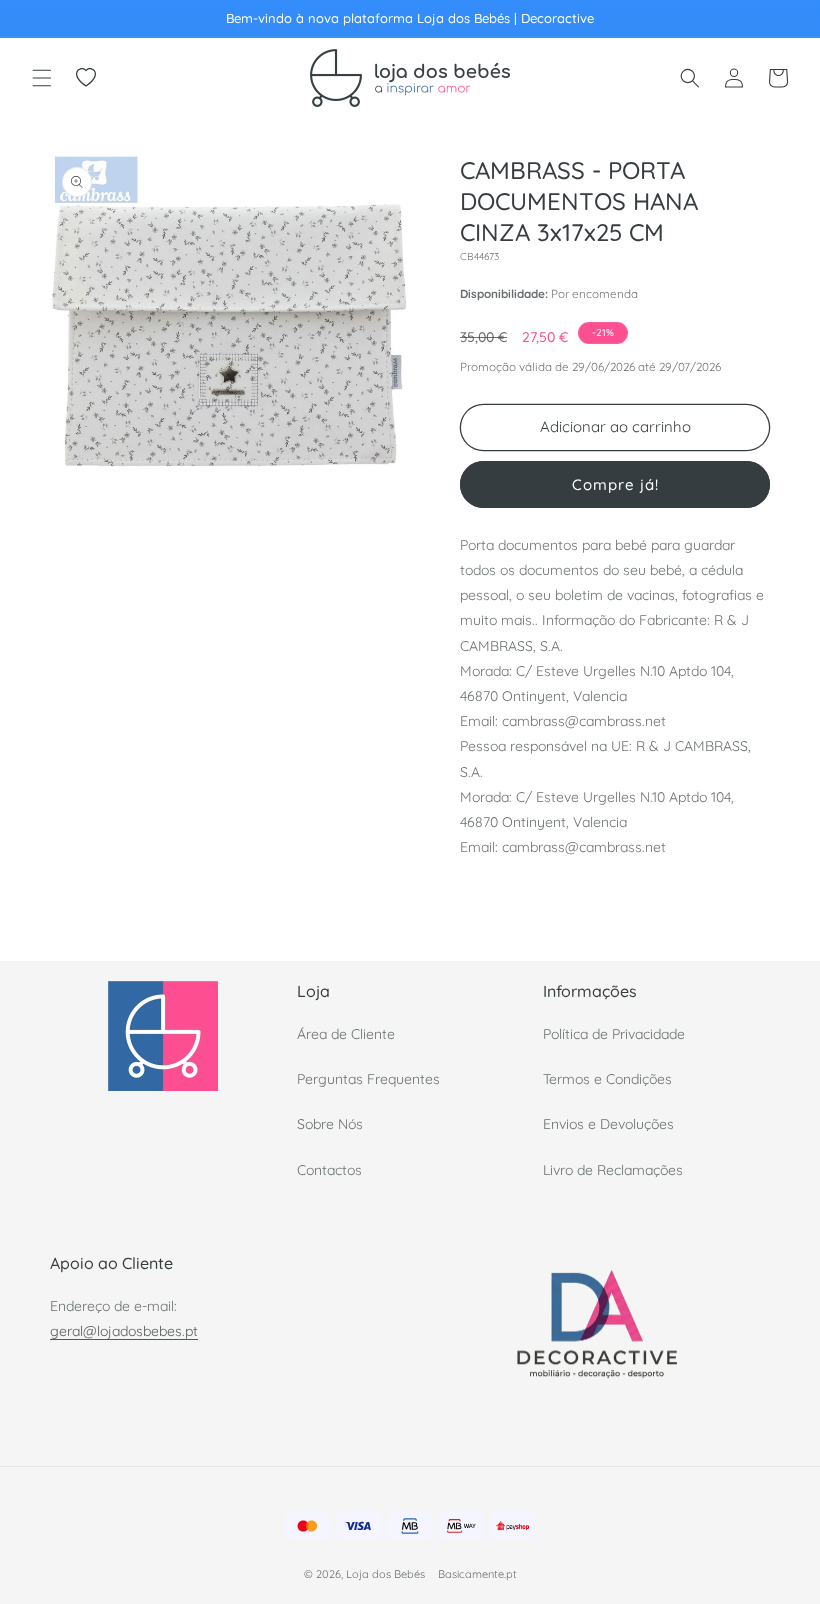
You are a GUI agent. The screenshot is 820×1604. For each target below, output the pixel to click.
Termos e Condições (607, 1079)
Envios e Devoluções (608, 1124)
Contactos (329, 1170)
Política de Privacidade (614, 1034)
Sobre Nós (330, 1124)
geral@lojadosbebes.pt (124, 1331)
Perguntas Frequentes (368, 1079)
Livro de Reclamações (613, 1170)
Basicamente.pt (477, 1574)
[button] (42, 78)
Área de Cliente (346, 1034)
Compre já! (615, 484)
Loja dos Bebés (385, 1574)
